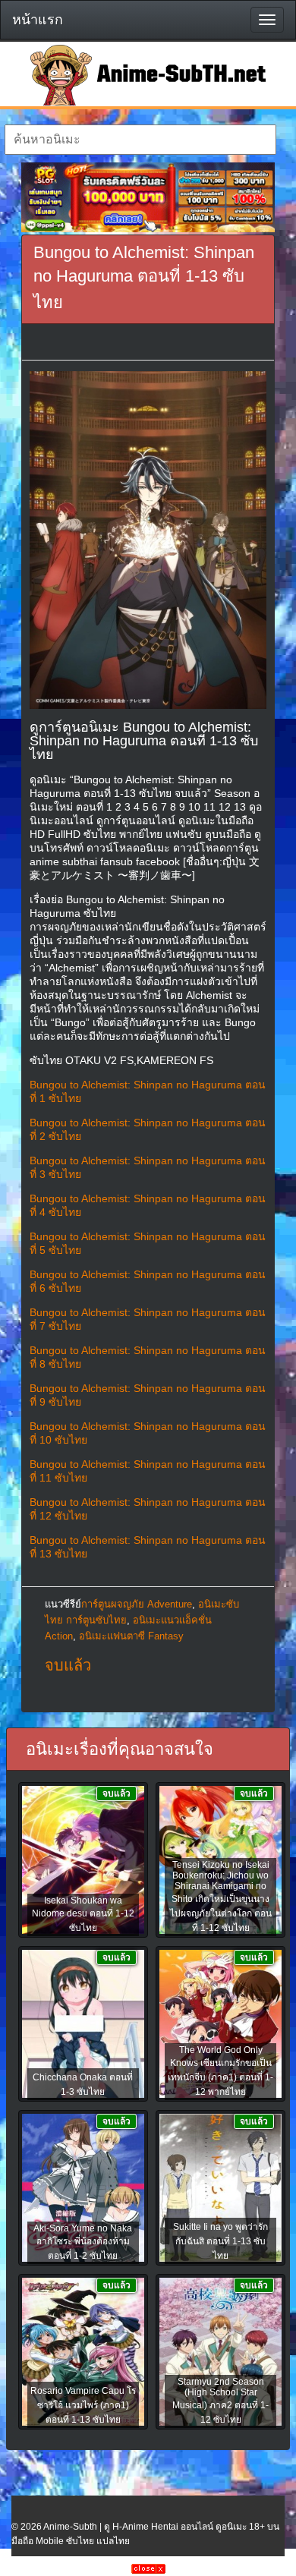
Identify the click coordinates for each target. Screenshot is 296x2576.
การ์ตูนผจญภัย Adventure (137, 1604)
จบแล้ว (68, 1665)
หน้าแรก (38, 20)
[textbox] (141, 140)
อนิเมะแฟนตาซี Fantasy (131, 1636)
